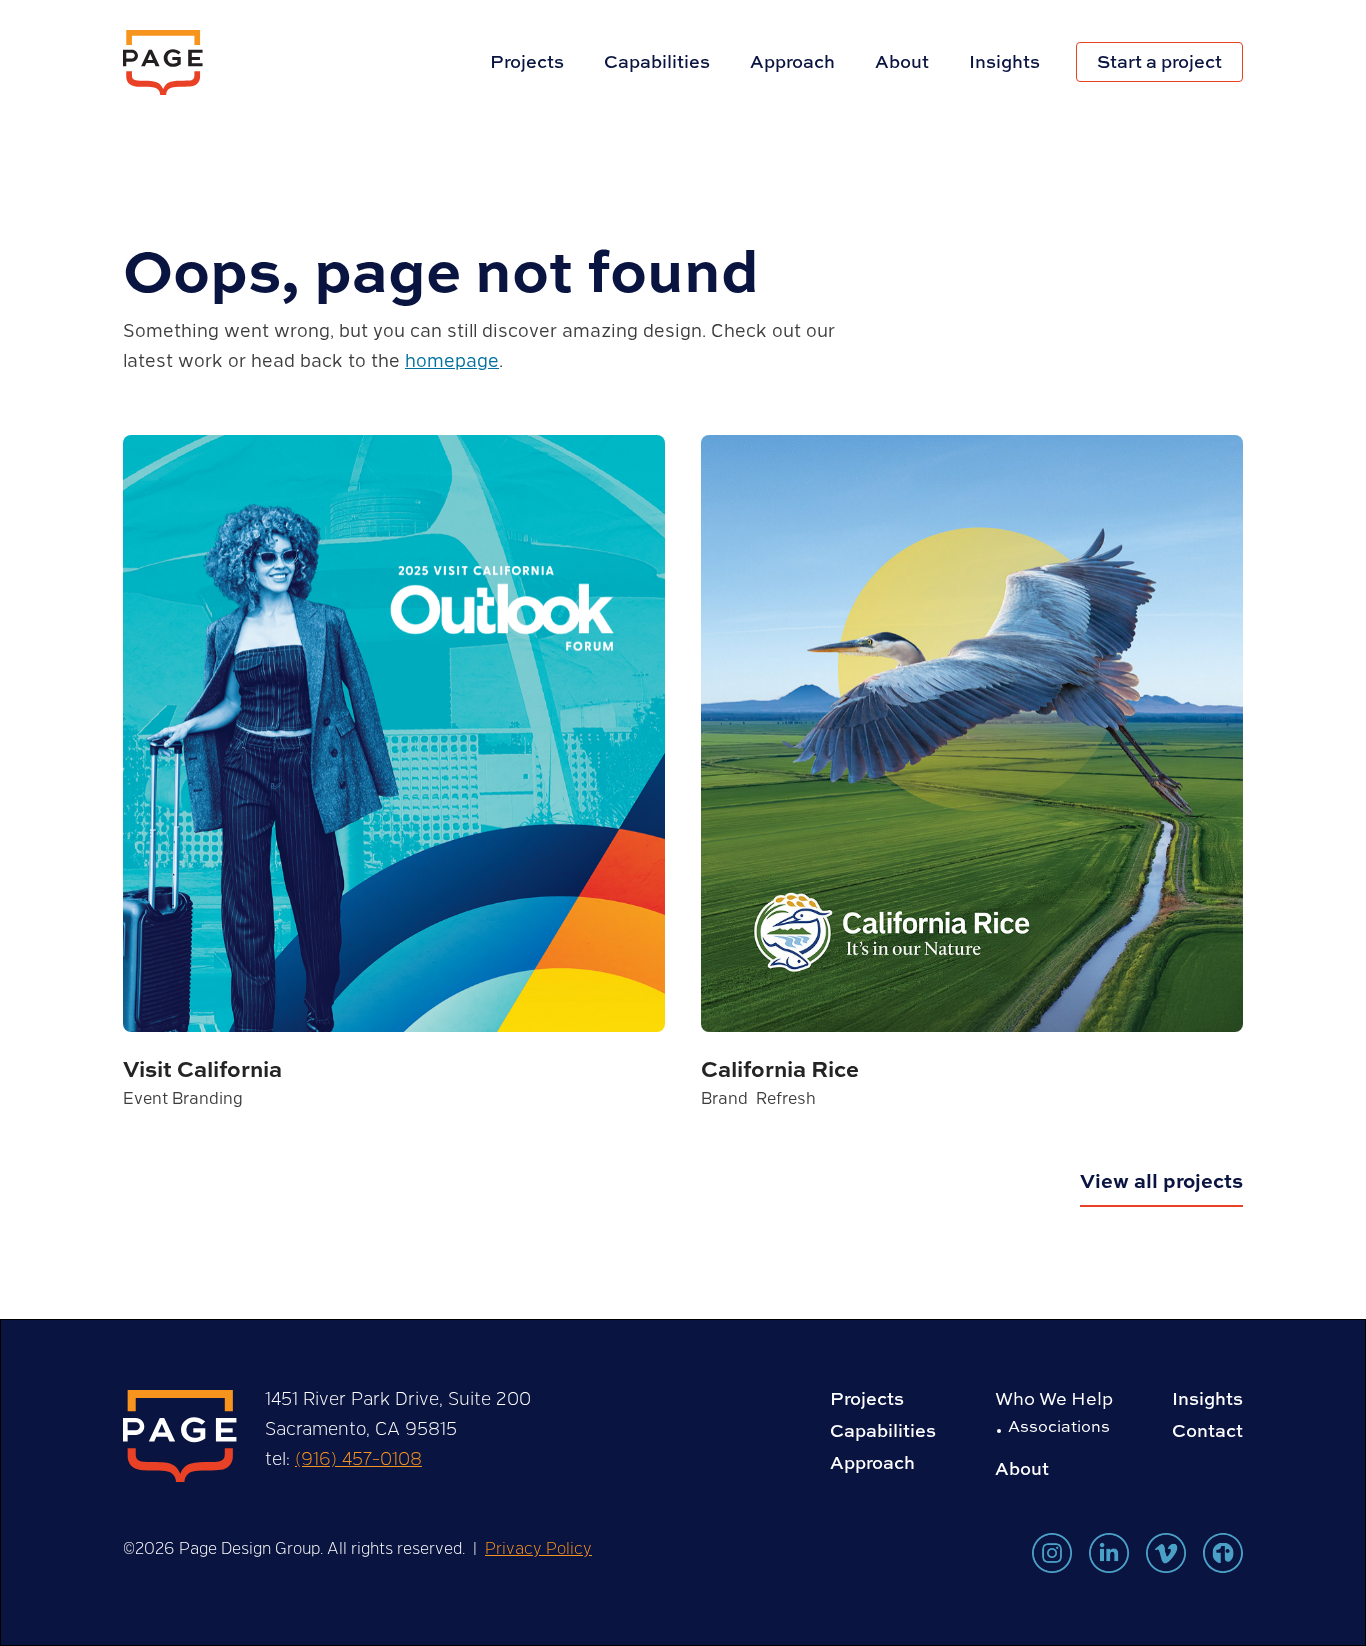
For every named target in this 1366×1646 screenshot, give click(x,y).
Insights (1004, 61)
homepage (452, 360)
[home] (163, 62)
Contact (1207, 1431)
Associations (1059, 1426)
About (902, 61)
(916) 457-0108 (358, 1458)
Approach (792, 61)
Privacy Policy (538, 1547)
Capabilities (657, 61)
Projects (527, 61)
